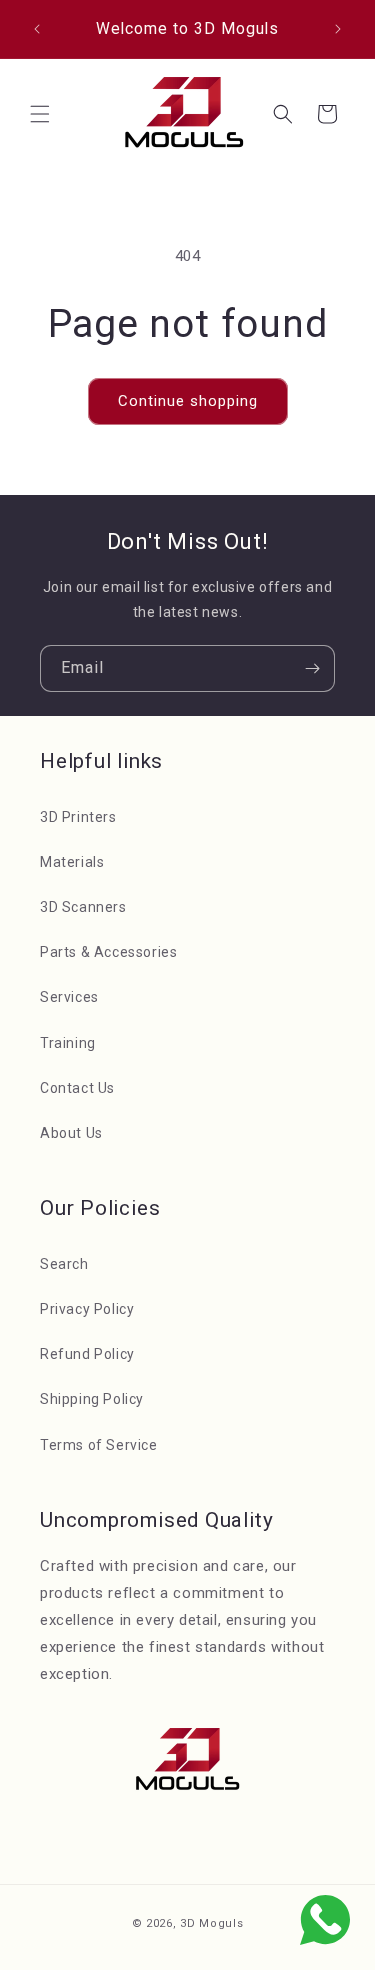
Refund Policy (87, 1354)
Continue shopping (188, 401)
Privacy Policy (87, 1309)
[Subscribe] (312, 668)
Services (69, 997)
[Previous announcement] (37, 29)
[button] (40, 114)
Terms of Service (99, 1445)
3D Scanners (83, 907)
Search (64, 1264)
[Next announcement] (338, 29)
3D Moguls (211, 1923)
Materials (72, 862)
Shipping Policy (92, 1399)
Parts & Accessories (108, 952)
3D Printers (78, 817)
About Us (71, 1133)
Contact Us (77, 1088)
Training (68, 1043)
